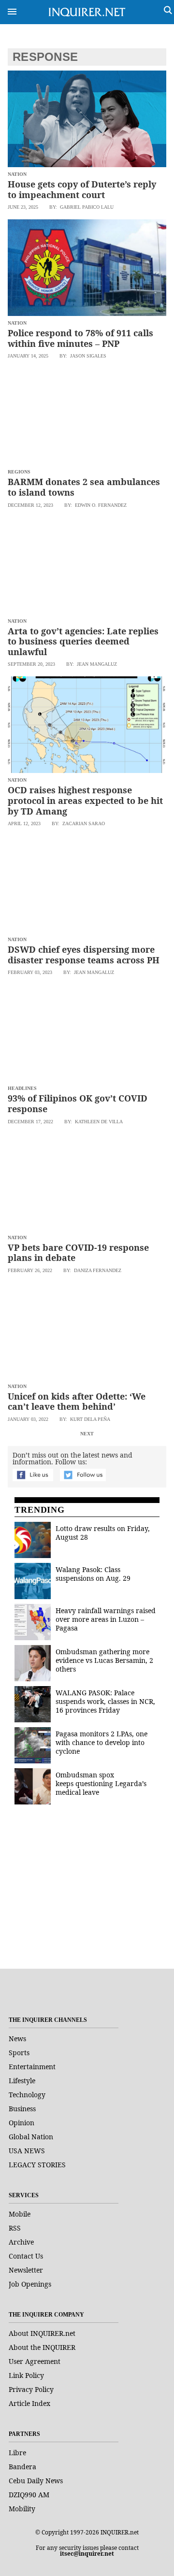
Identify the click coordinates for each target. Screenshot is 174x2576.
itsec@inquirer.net (87, 2554)
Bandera (22, 2467)
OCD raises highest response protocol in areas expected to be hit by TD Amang (85, 800)
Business (22, 2109)
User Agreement (35, 2361)
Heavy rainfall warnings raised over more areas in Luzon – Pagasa (106, 1619)
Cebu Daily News (36, 2481)
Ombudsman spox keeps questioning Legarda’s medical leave (101, 1783)
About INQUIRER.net (42, 2333)
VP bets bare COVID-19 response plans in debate (78, 1253)
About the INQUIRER (42, 2347)
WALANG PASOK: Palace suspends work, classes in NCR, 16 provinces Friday (105, 1701)
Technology (27, 2095)
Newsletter (26, 2270)
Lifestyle (22, 2081)
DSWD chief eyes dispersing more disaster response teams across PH (84, 955)
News (17, 2039)
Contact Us (26, 2256)
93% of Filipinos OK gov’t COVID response (78, 1103)
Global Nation (31, 2137)
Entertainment (32, 2067)
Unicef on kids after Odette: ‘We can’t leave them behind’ (77, 1402)
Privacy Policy (31, 2389)
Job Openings (30, 2284)
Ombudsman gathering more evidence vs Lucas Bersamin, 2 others (104, 1660)
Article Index (29, 2403)
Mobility (22, 2509)
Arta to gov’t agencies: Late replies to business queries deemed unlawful (83, 641)
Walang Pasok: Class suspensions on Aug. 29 (93, 1574)
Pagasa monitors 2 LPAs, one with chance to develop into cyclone (101, 1742)
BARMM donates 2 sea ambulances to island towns (84, 487)
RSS (15, 2228)
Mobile (20, 2214)
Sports (19, 2053)
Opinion (22, 2123)
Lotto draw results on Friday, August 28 (103, 1533)
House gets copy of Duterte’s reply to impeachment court (82, 189)
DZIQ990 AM (29, 2495)
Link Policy (26, 2375)
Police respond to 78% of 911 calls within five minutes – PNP (80, 338)
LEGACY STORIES (37, 2165)
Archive (21, 2242)
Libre (17, 2453)
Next (87, 1434)
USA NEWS (27, 2151)
